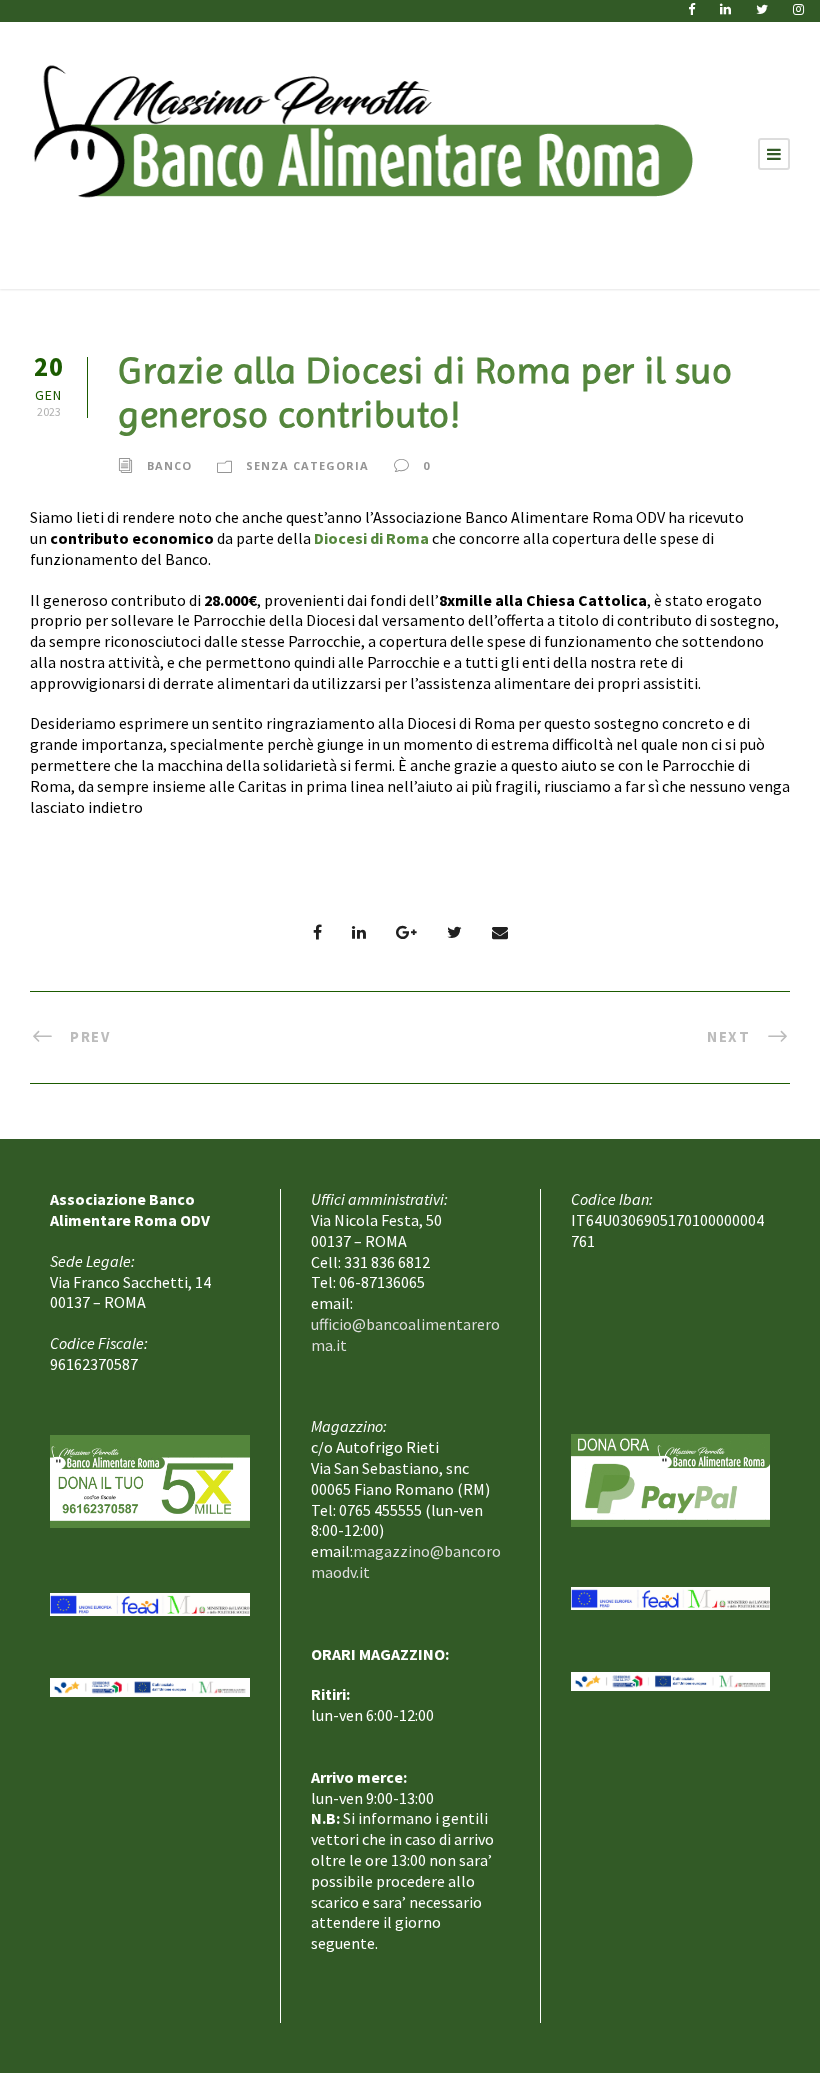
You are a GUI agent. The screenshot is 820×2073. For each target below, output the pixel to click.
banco (169, 464)
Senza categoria (307, 464)
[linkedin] (725, 9)
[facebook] (691, 9)
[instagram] (798, 9)
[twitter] (762, 9)
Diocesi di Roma (371, 538)
